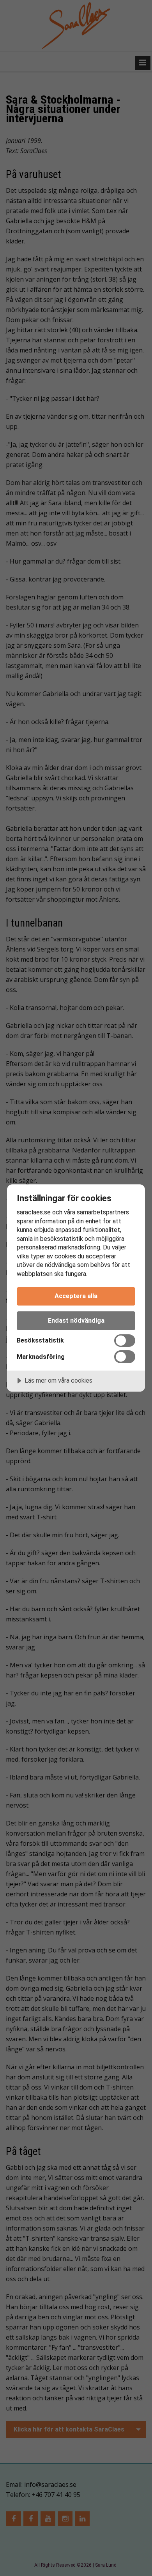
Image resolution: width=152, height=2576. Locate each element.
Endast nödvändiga (76, 1321)
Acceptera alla (76, 1296)
